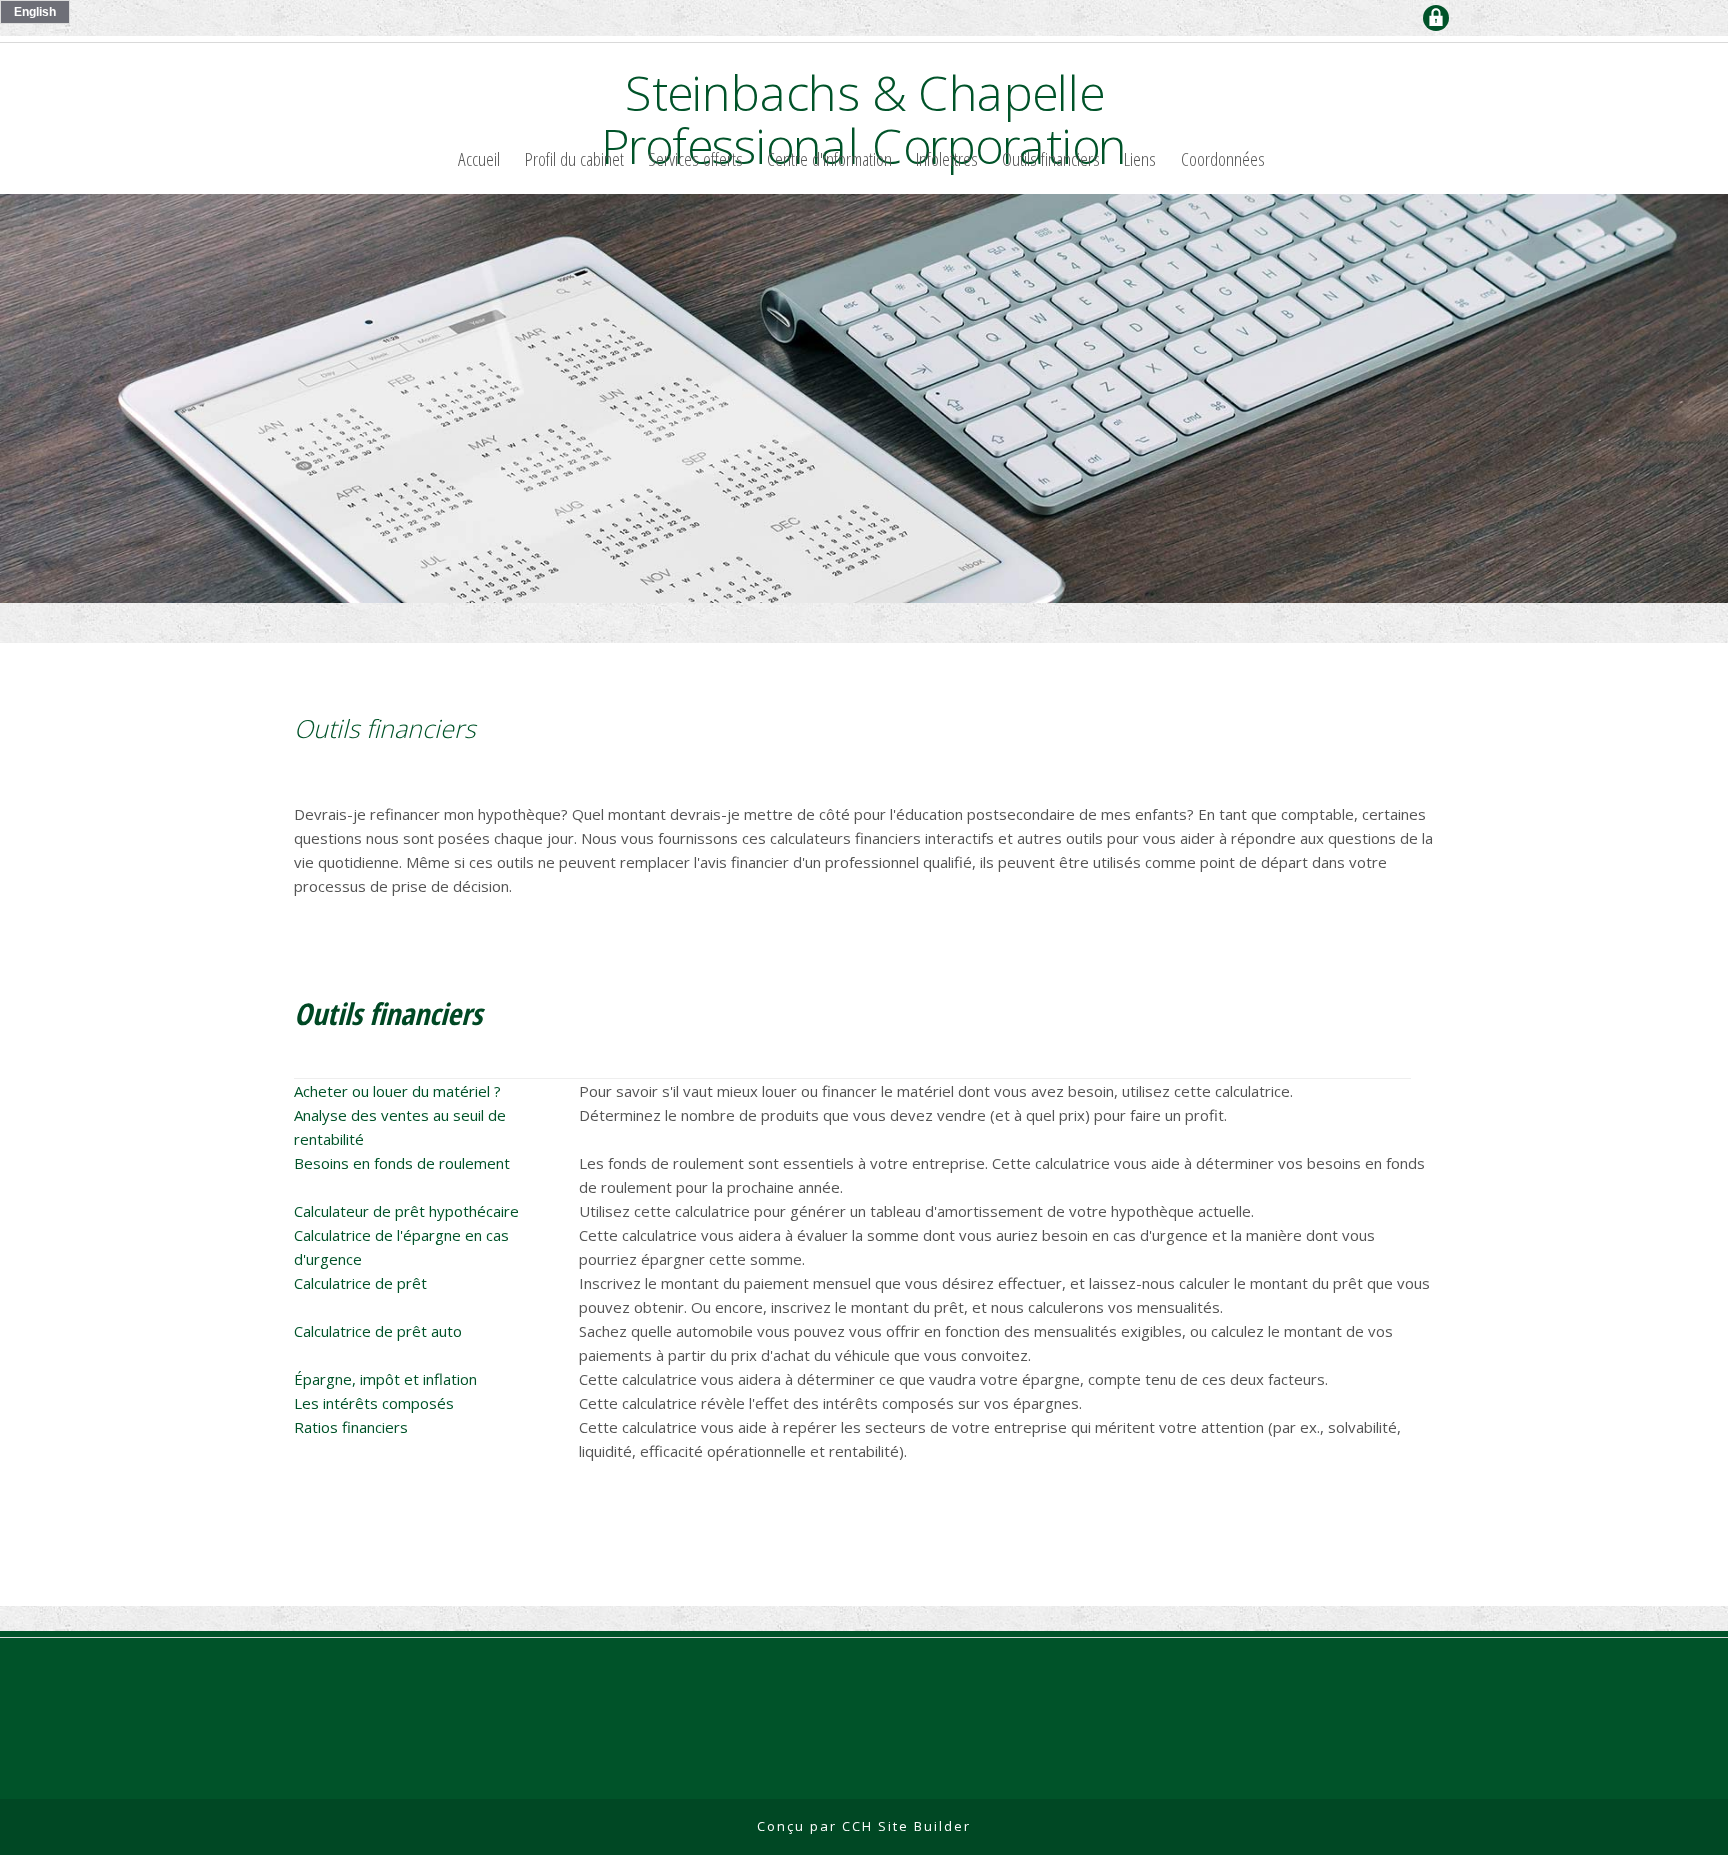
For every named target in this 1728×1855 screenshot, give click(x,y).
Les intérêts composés (374, 1403)
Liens (1140, 158)
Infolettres (947, 158)
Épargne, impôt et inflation (385, 1379)
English (35, 12)
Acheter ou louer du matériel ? (397, 1091)
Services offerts (695, 158)
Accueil (479, 158)
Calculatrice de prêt (360, 1283)
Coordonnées (1223, 158)
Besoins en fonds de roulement (402, 1163)
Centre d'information (829, 158)
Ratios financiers (351, 1427)
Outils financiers (1051, 158)
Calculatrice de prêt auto (378, 1331)
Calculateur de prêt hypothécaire (406, 1211)
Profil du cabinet (574, 158)
